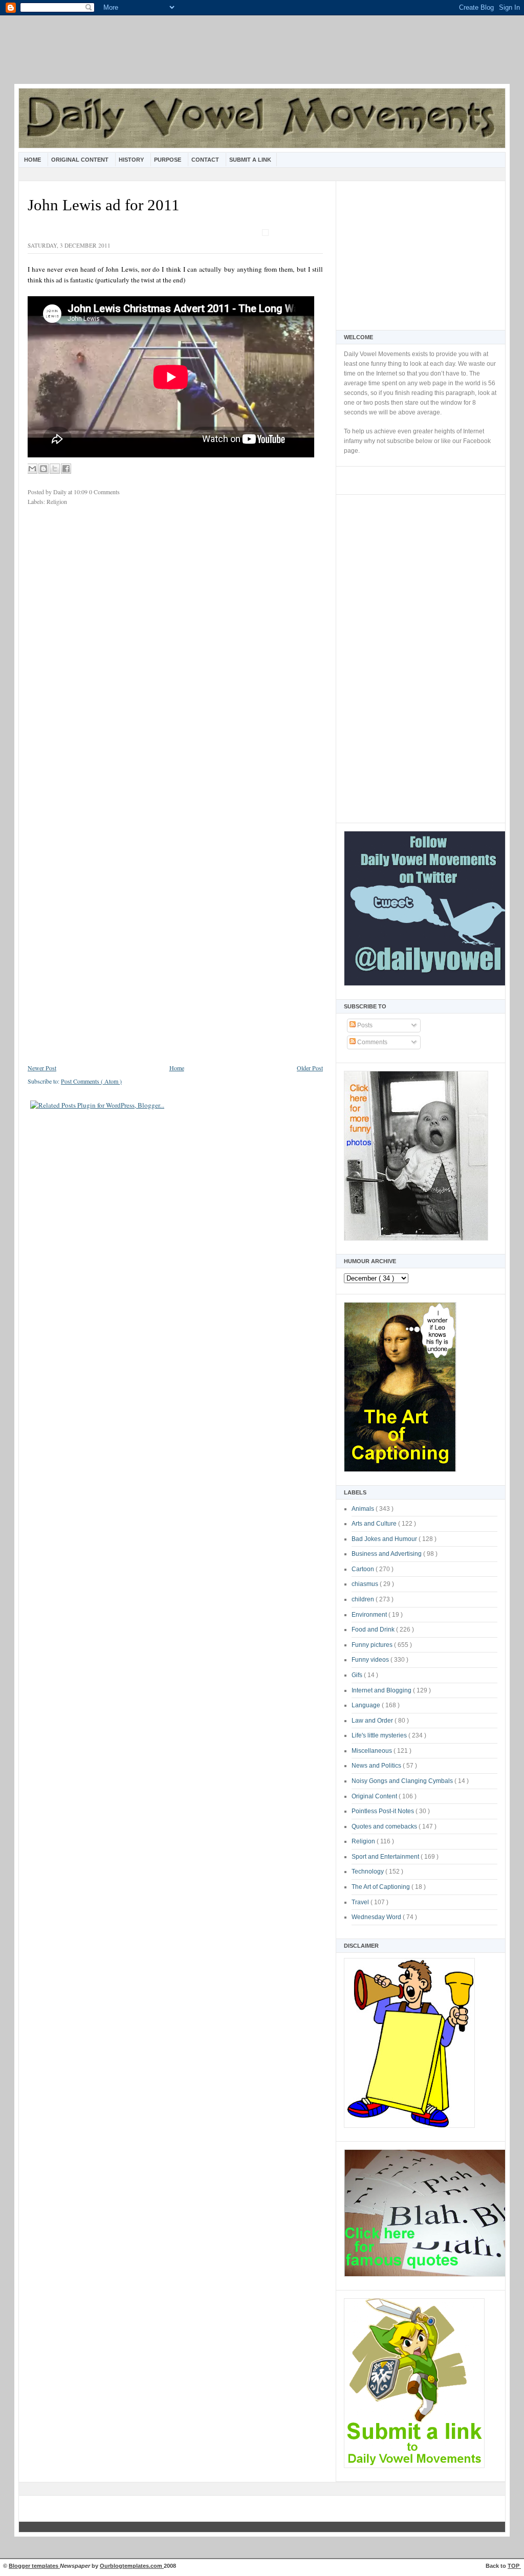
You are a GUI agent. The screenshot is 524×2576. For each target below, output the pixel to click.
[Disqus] (175, 650)
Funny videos (371, 1660)
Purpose (168, 160)
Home (33, 160)
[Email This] (32, 469)
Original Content (81, 160)
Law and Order (373, 1721)
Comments (372, 1042)
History (132, 160)
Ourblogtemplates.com (132, 2566)
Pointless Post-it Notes (384, 1811)
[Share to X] (55, 469)
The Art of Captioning (381, 1887)
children (364, 1599)
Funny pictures (373, 1645)
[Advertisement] (262, 56)
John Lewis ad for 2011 (104, 205)
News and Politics (377, 1766)
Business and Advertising (387, 1554)
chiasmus (366, 1584)
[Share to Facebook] (66, 469)
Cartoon (364, 1569)
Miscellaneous (373, 1751)
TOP (514, 2566)
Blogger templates (34, 2566)
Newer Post (42, 1068)
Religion (364, 1841)
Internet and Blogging (382, 1690)
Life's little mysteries (380, 1735)
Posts (364, 1025)
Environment (370, 1615)
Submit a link (250, 160)
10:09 (81, 492)
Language (367, 1705)
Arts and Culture (375, 1524)
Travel (361, 1902)
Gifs (358, 1675)
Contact (206, 160)
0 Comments (104, 492)
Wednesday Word (377, 1917)
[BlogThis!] (43, 469)
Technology (368, 1872)
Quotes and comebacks (385, 1826)
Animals (364, 1509)
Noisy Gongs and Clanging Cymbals (403, 1781)
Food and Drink (374, 1630)
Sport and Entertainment (386, 1857)
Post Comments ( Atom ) (91, 1081)
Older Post (310, 1068)
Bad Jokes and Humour (385, 1539)
